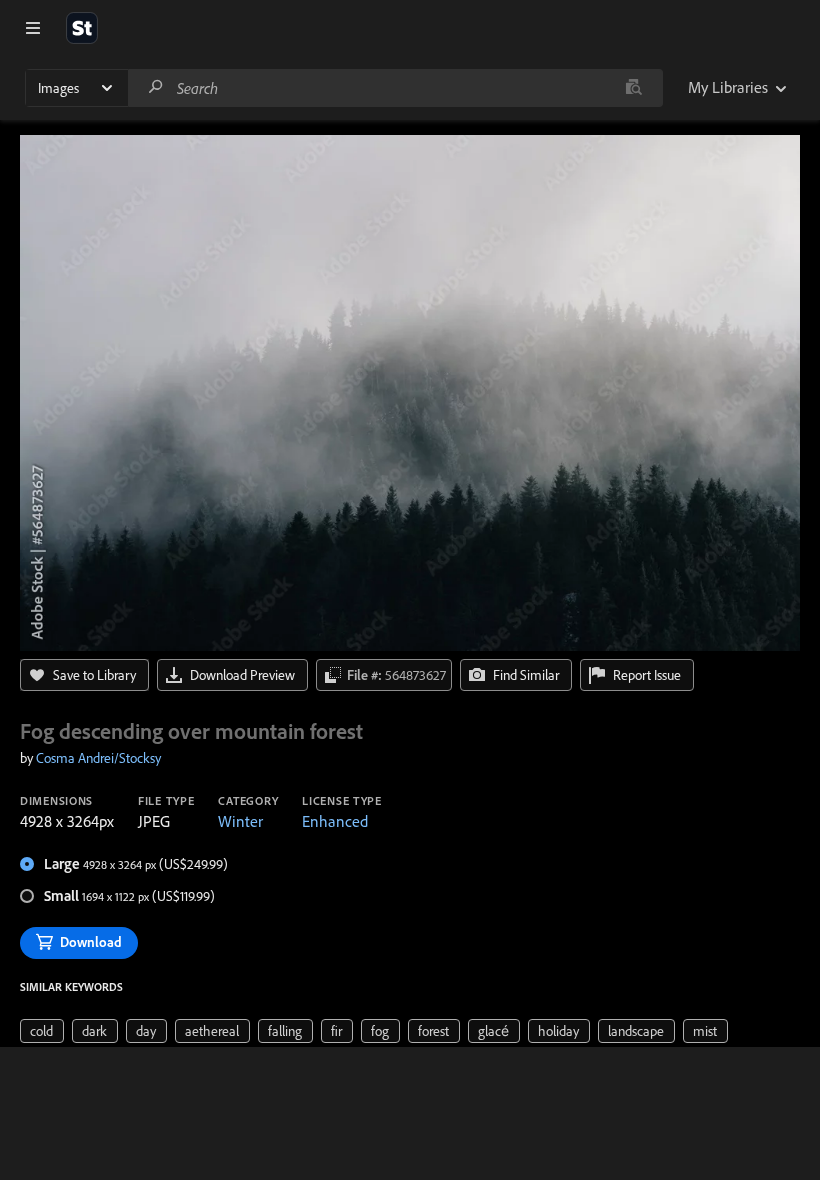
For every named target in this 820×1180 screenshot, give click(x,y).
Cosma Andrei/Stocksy (98, 758)
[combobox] (395, 88)
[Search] (156, 87)
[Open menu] (33, 28)
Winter (240, 821)
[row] (42, 1031)
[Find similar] (633, 88)
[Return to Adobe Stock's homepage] (82, 28)
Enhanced (335, 821)
